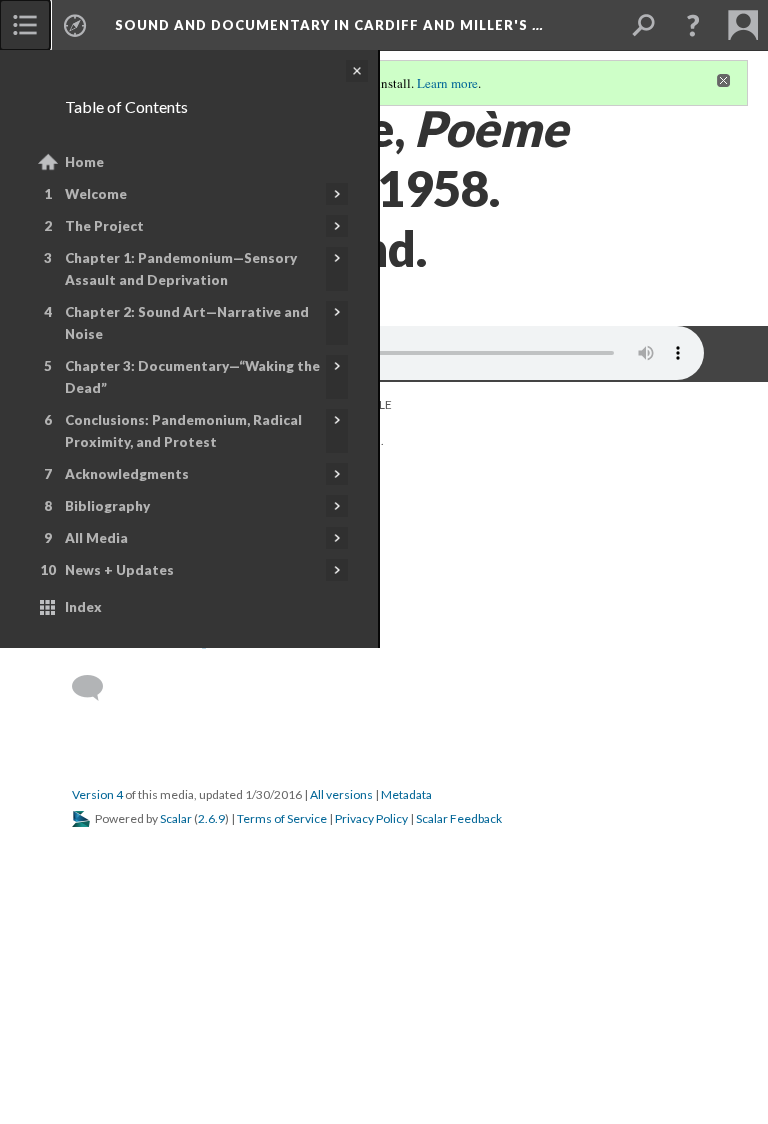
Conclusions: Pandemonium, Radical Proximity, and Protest (183, 431)
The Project (104, 226)
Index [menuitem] (83, 607)
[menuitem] (25, 25)
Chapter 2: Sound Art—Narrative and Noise (187, 323)
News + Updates (119, 570)
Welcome (96, 194)
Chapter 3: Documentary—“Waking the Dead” (192, 377)
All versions (341, 794)
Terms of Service (282, 818)
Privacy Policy (371, 818)
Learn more (447, 83)
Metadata (406, 794)
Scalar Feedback (459, 818)
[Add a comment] (96, 688)
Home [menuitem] (84, 162)
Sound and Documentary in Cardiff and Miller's (329, 25)
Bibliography (107, 506)
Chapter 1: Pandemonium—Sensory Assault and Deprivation (181, 269)
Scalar (176, 818)
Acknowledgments (127, 474)
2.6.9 (211, 818)
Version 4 (97, 794)
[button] (693, 25)
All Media (96, 538)
